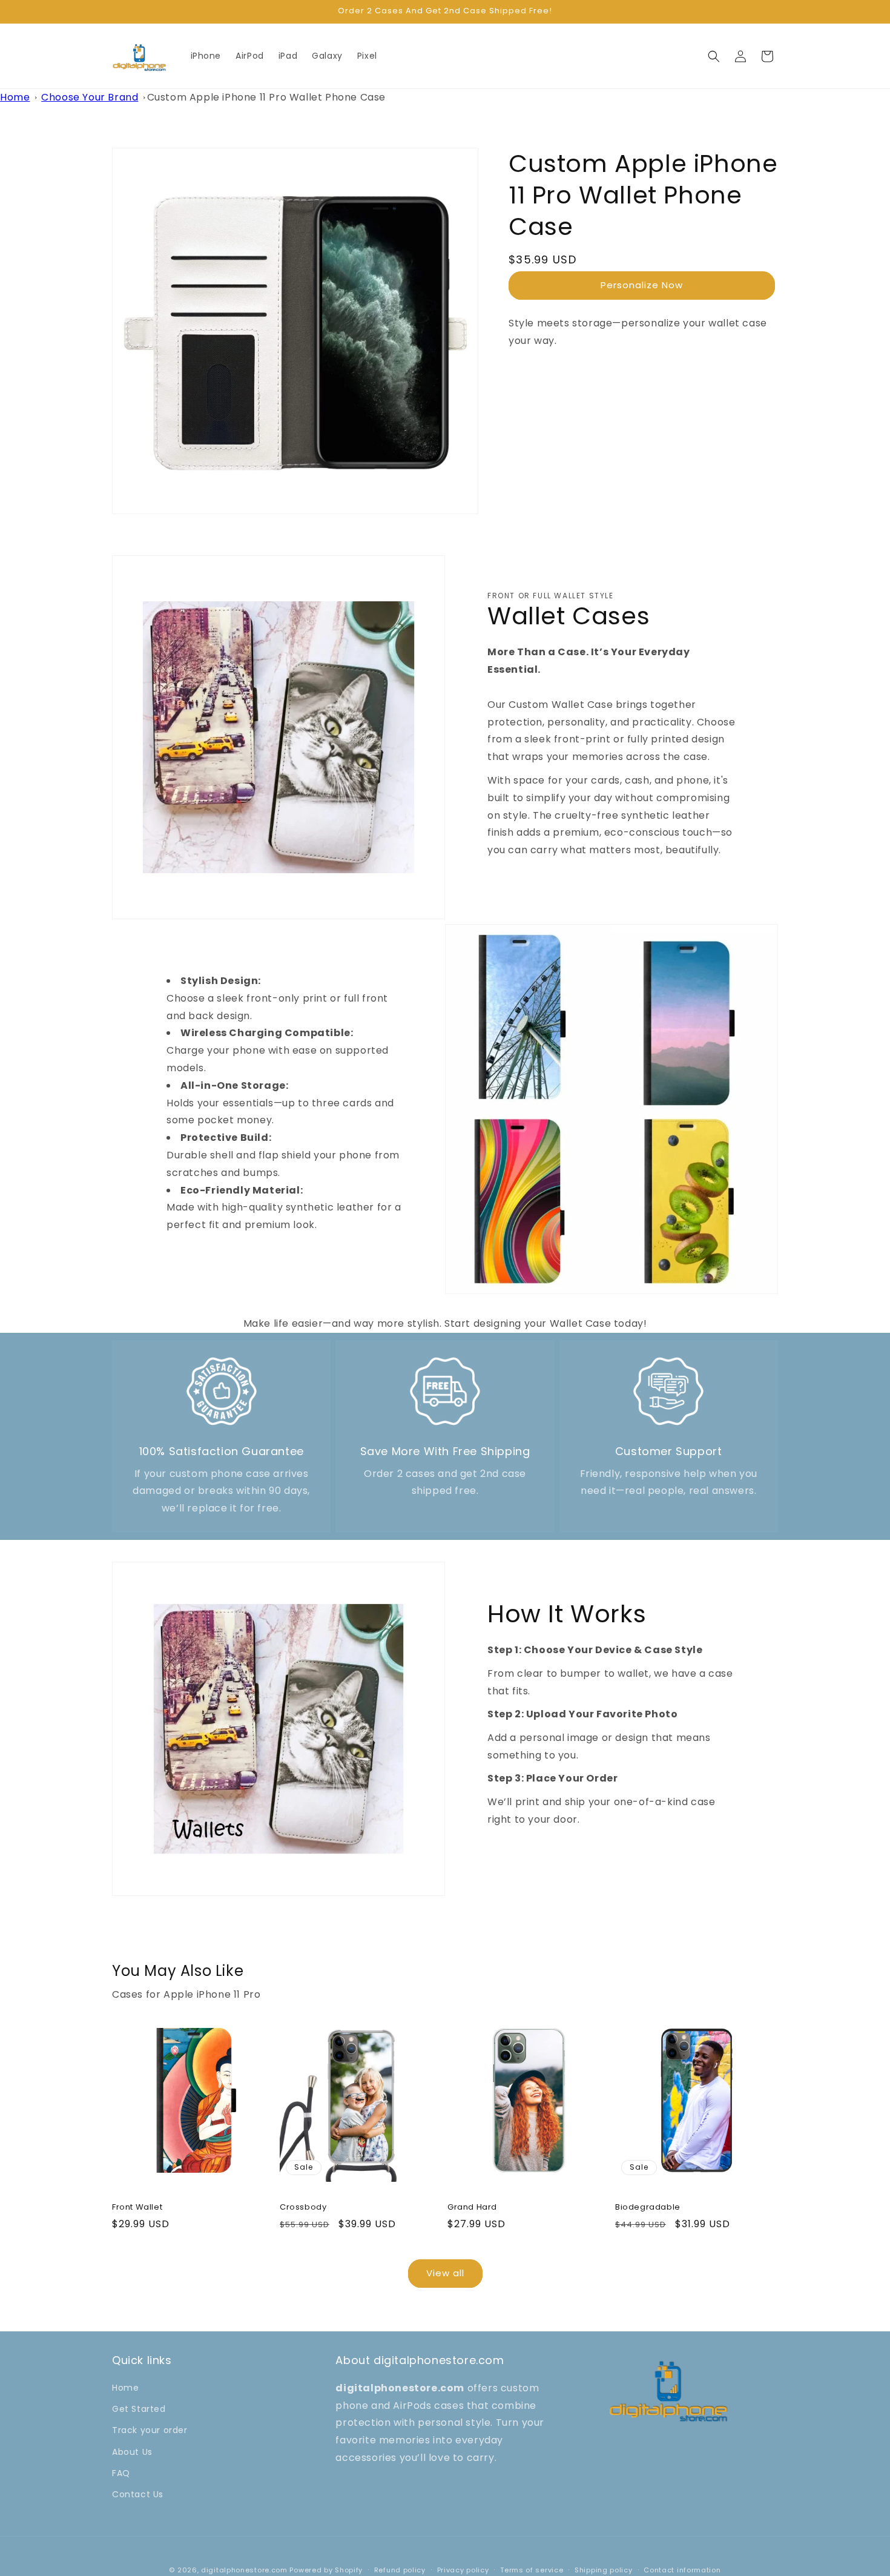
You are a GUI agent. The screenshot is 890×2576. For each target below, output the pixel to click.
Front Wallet (137, 2208)
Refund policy (400, 2570)
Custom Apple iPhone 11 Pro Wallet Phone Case (266, 97)
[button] (714, 56)
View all (445, 2274)
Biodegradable (648, 2208)
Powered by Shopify (326, 2570)
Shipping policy (604, 2570)
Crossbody (303, 2208)
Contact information (682, 2570)
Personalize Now (642, 285)
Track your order (150, 2431)
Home (15, 97)
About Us (132, 2452)
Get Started (139, 2409)
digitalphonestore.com (244, 2570)
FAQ (121, 2474)
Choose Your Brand (90, 97)
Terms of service (532, 2570)
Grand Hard (472, 2208)
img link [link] (222, 1363)
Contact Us (138, 2495)
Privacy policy (463, 2570)
